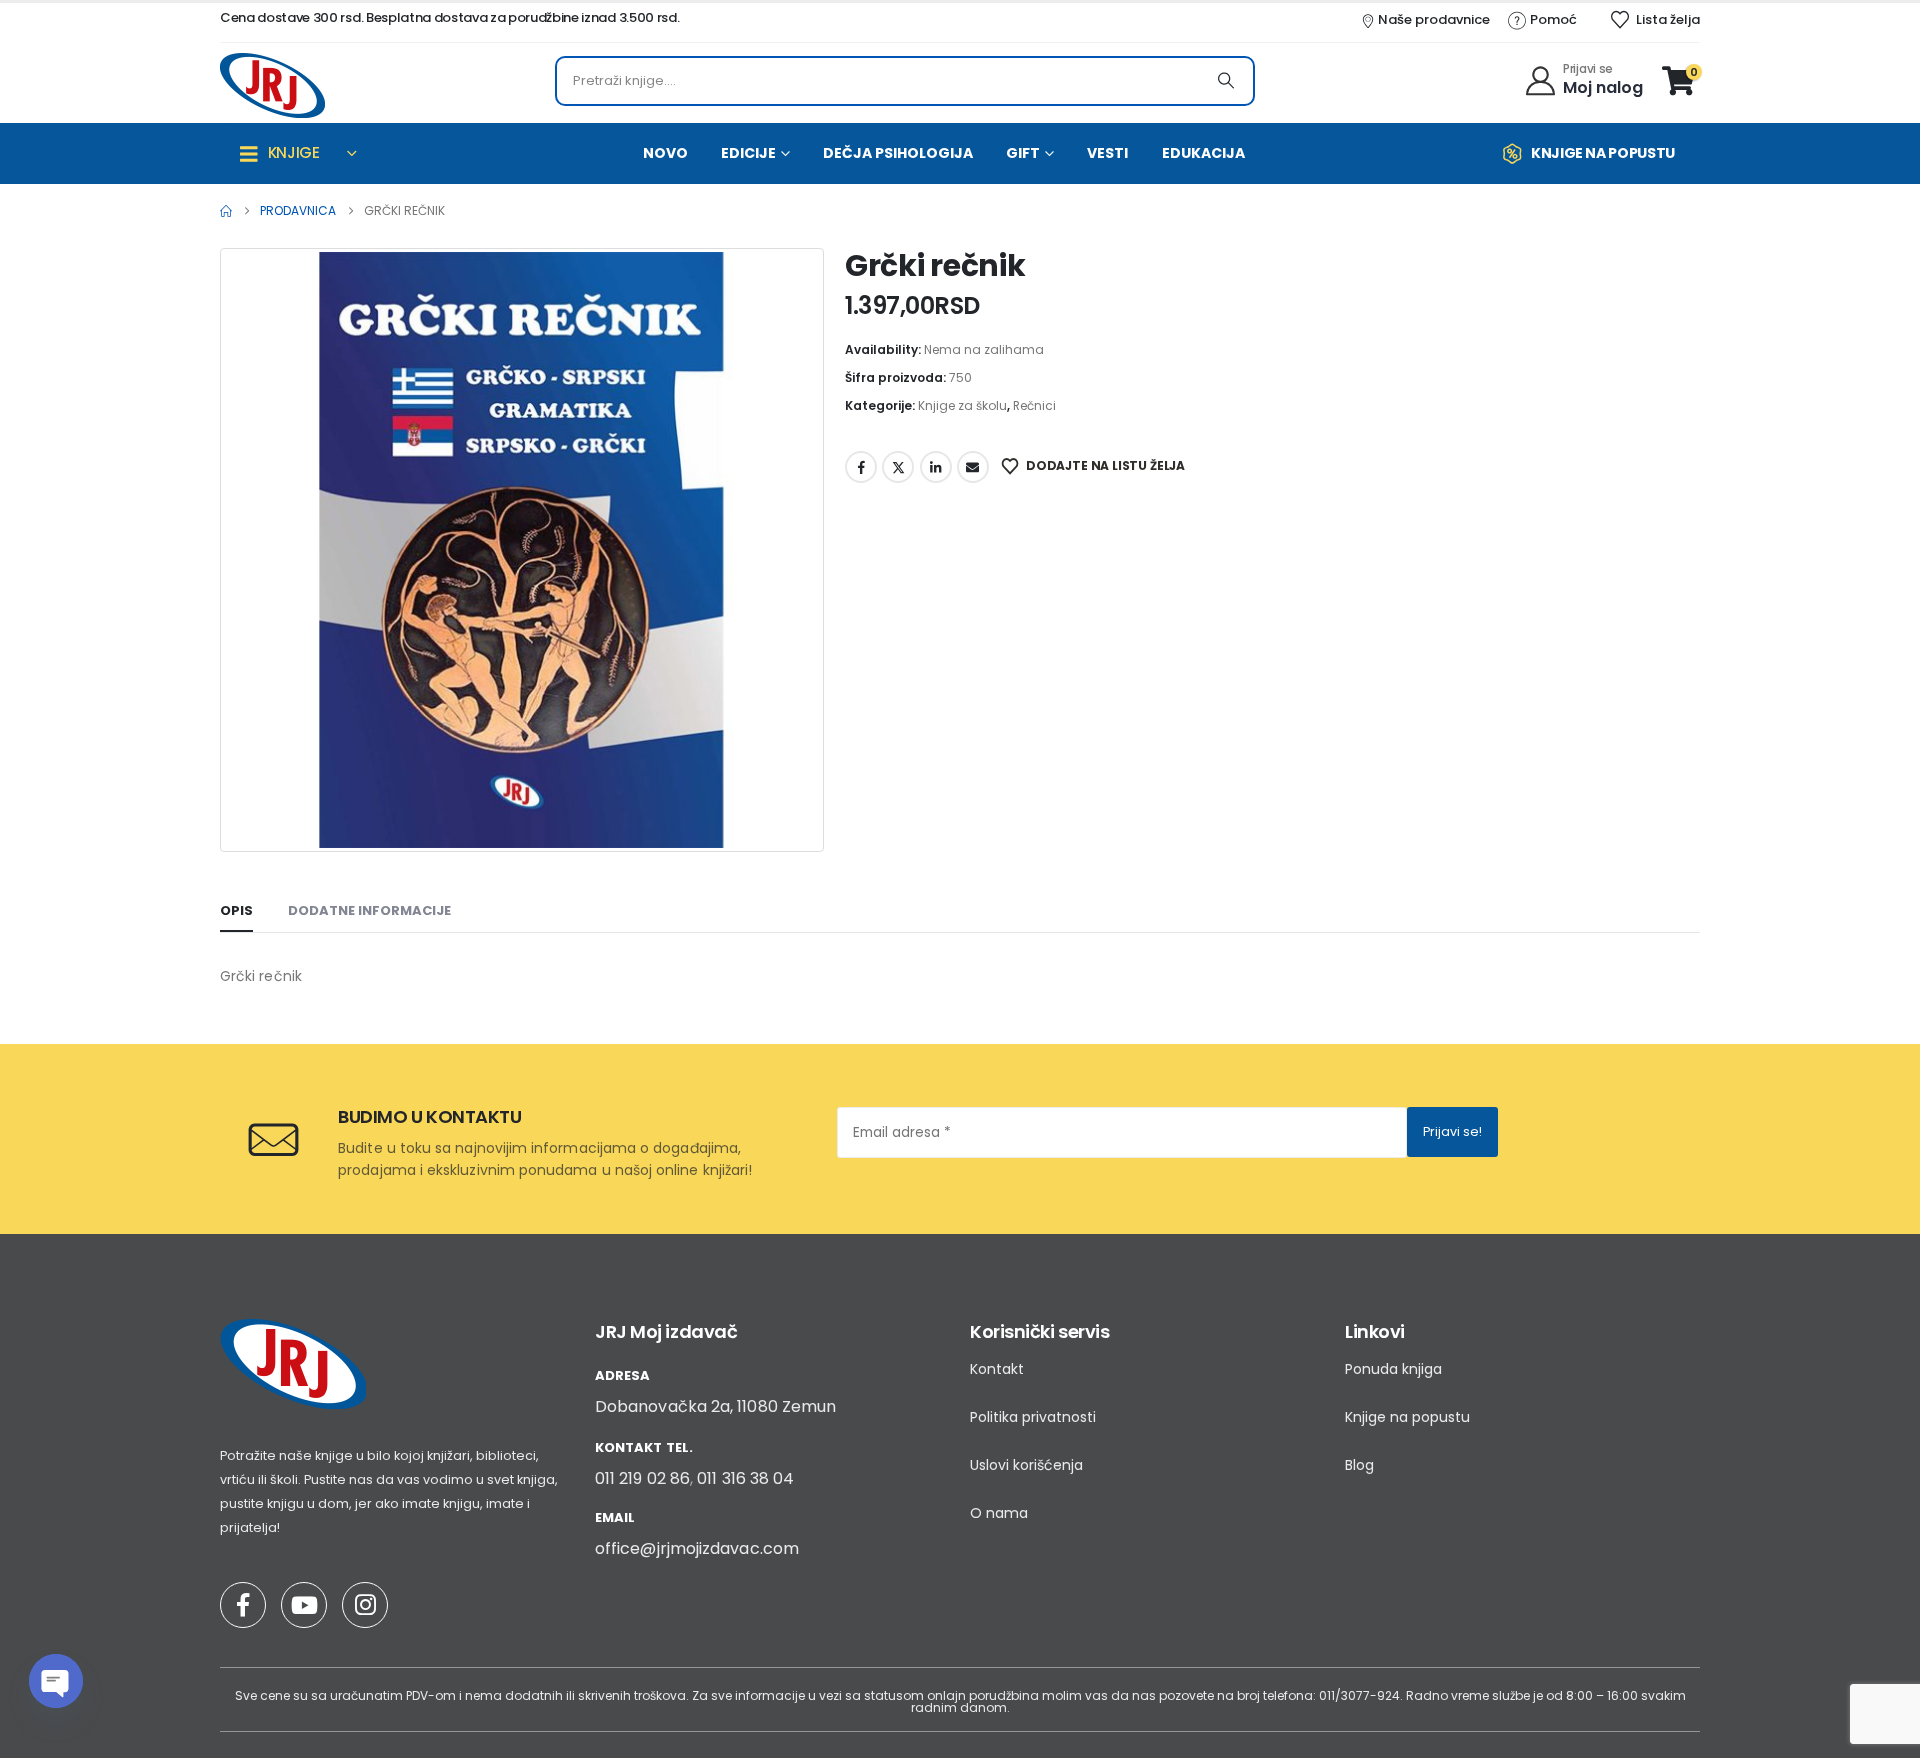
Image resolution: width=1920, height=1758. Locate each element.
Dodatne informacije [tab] (369, 910)
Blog (1359, 1465)
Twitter (898, 467)
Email (973, 467)
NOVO (665, 153)
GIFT (1023, 153)
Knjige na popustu (1407, 1417)
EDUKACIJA (1203, 153)
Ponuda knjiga (1393, 1369)
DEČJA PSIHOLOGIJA (898, 153)
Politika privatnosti (1033, 1417)
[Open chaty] (56, 1681)
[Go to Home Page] (226, 211)
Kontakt (997, 1369)
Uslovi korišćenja (1026, 1465)
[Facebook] (243, 1605)
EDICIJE (748, 153)
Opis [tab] (236, 910)
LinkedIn (936, 467)
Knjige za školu (962, 405)
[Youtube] (304, 1605)
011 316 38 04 (745, 1478)
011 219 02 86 (642, 1478)
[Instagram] (365, 1605)
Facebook (861, 467)
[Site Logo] (272, 85)
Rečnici (1034, 405)
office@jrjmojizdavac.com (697, 1548)
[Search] (1226, 81)
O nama (999, 1513)
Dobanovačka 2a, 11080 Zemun (715, 1406)
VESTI (1107, 153)
